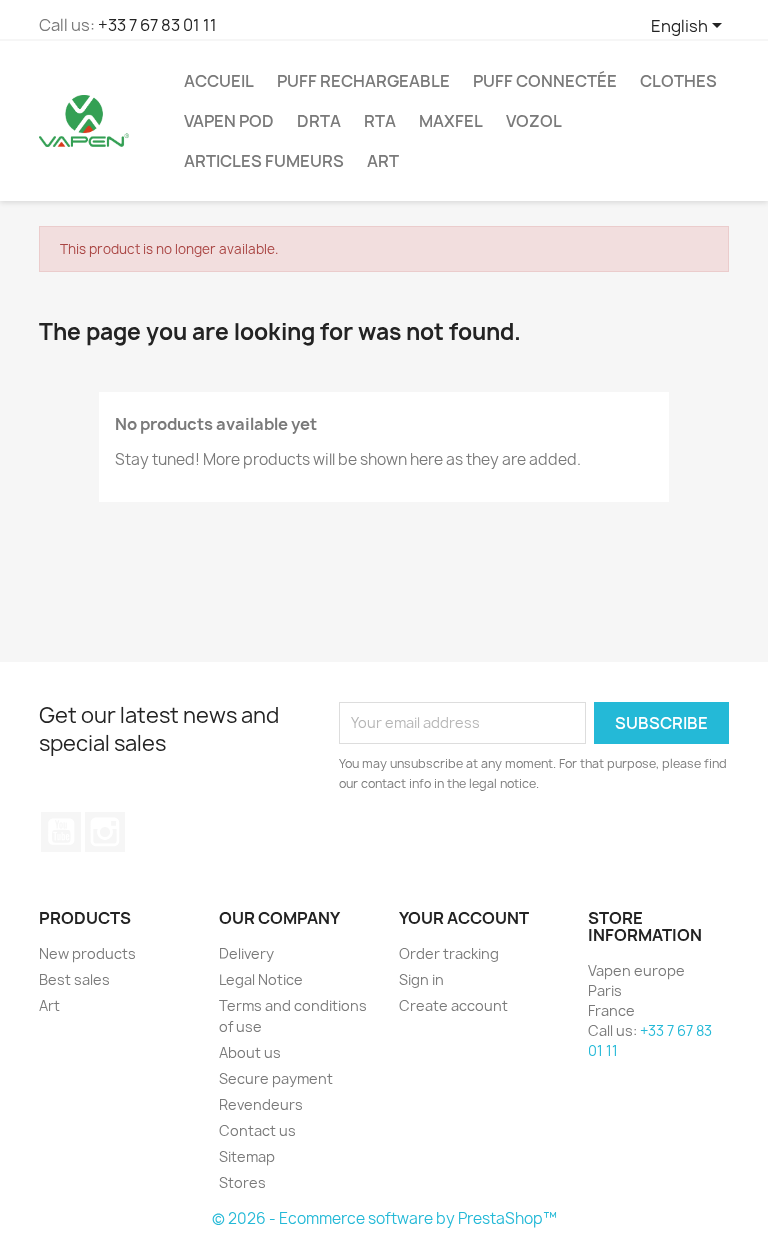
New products (87, 953)
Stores (242, 1182)
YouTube (61, 832)
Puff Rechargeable (363, 81)
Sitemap (247, 1156)
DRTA (319, 121)
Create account (453, 1005)
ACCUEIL (219, 81)
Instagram (105, 832)
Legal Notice (261, 979)
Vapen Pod (229, 121)
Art (383, 161)
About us (250, 1052)
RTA (380, 121)
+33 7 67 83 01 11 (157, 25)
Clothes (678, 81)
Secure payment (276, 1078)
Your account (464, 918)
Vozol (534, 121)
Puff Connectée (545, 81)
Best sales (74, 979)
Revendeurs (261, 1104)
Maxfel (451, 121)
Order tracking (449, 953)
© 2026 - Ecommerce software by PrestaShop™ (384, 1218)
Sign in (421, 979)
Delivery (246, 953)
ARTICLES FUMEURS (264, 161)
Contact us (257, 1130)
